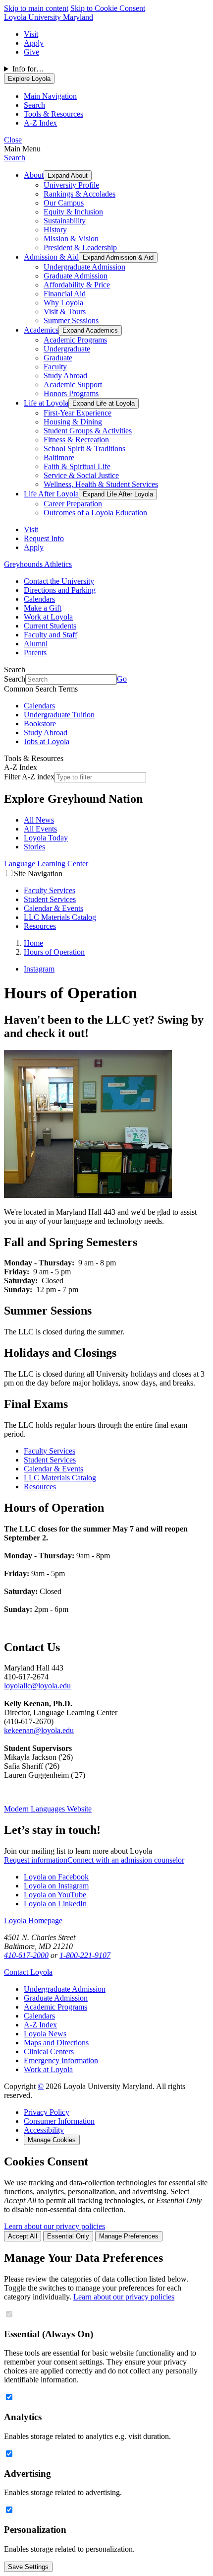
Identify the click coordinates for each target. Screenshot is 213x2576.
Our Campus (64, 203)
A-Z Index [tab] (40, 123)
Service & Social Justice (81, 475)
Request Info (44, 538)
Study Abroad (65, 376)
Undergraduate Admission (84, 267)
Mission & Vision (71, 239)
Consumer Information (59, 2121)
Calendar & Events (53, 908)
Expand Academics (90, 330)
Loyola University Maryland (49, 17)
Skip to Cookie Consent (108, 8)
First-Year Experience (78, 413)
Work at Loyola (48, 617)
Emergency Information (61, 2060)
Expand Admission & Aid (118, 257)
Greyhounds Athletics (38, 564)
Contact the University (59, 581)
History (55, 230)
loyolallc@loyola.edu (37, 1686)
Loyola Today (46, 838)
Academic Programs (75, 340)
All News (39, 820)
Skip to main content (36, 8)
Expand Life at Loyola (104, 403)
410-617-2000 (26, 1955)
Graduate (58, 358)
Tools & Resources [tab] (53, 114)
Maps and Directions (56, 2043)
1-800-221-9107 (85, 1955)
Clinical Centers (49, 2052)
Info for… (28, 69)
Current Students (50, 626)
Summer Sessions (71, 320)
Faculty (55, 367)
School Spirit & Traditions (84, 449)
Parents (35, 653)
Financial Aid (65, 294)
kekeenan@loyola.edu (39, 1730)
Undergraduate (67, 349)
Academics (41, 330)
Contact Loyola (28, 1972)
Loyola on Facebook (56, 1877)
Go (122, 679)
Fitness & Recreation (76, 440)
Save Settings (28, 2567)
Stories (34, 847)
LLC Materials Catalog (60, 917)
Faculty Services (50, 890)
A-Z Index (40, 2025)
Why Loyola (63, 303)
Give (31, 52)
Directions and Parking (60, 590)
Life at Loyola (46, 403)
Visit (31, 34)
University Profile (71, 185)
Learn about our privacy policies (54, 2226)
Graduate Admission (76, 276)
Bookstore (40, 724)
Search (15, 158)
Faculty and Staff (51, 635)
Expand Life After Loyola (118, 494)
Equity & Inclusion (73, 212)
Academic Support (73, 384)
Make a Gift (43, 608)
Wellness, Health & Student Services (101, 484)
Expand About (68, 175)
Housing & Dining (73, 422)
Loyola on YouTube (55, 1895)
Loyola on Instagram (56, 1886)
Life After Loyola (51, 494)
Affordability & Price (77, 285)
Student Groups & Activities (88, 431)
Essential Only (68, 2236)
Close (13, 140)
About (34, 175)
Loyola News (45, 2034)
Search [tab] (34, 105)
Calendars (39, 599)
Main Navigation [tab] (50, 96)
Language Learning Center (46, 864)
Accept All (23, 2236)
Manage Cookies (52, 2140)
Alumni (36, 644)
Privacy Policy (47, 2112)
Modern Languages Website (48, 1809)
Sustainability (65, 221)
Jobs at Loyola (47, 741)
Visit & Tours (65, 312)
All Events (40, 829)
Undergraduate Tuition (59, 715)
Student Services (50, 899)
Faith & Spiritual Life (77, 466)
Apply (34, 43)
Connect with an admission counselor (126, 1860)
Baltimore (59, 457)
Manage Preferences (129, 2236)
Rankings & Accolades (80, 194)
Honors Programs (71, 393)
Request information (36, 1860)
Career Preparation (73, 504)
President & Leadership (80, 247)
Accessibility (44, 2130)
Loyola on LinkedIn (55, 1904)
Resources (40, 926)
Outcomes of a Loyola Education (95, 513)
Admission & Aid (51, 257)
